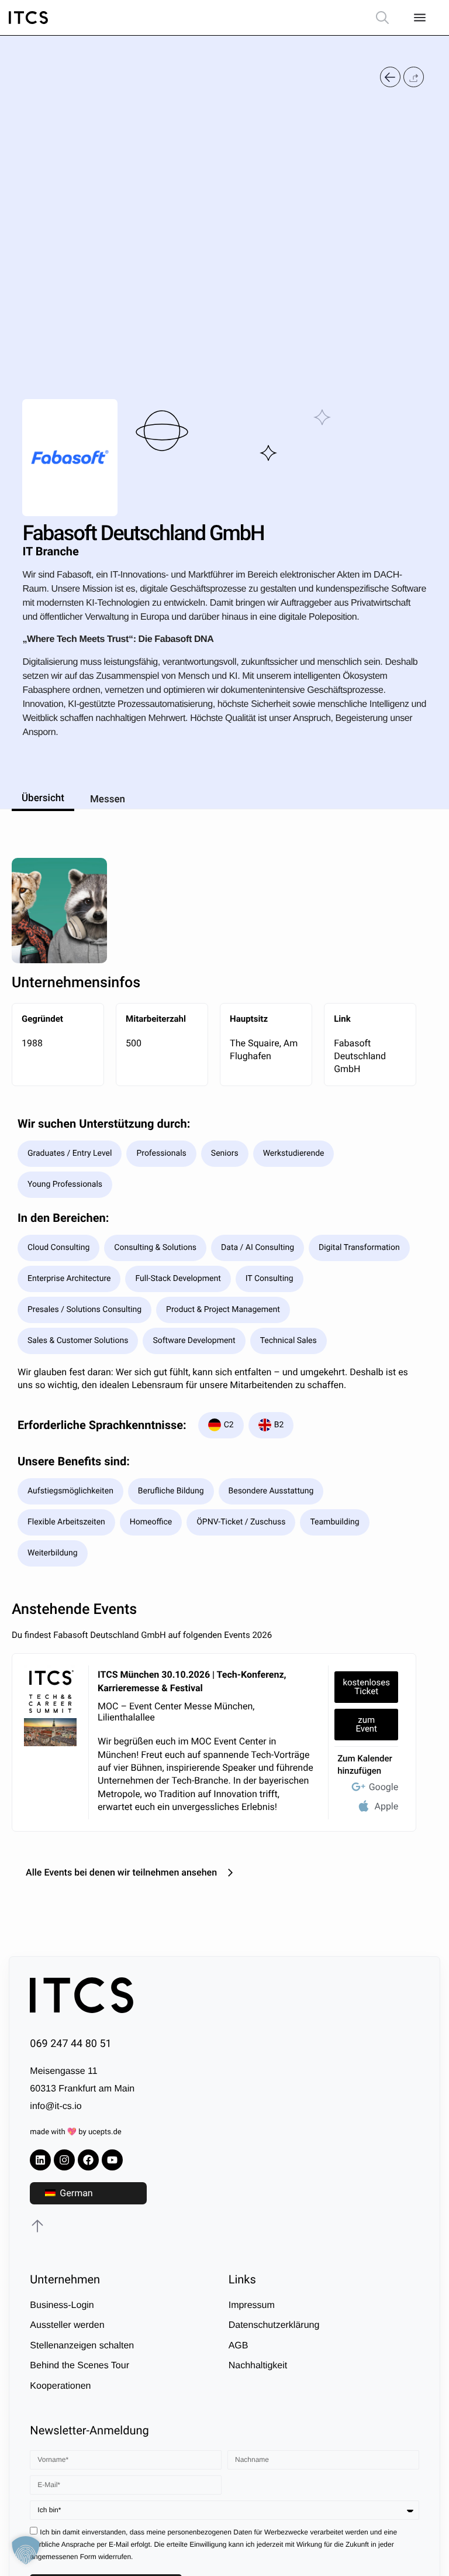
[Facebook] (88, 2160)
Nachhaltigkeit (258, 2366)
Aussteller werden (67, 2325)
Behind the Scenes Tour (80, 2366)
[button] (414, 77)
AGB (239, 2346)
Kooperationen (60, 2386)
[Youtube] (112, 2160)
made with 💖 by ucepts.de (75, 2132)
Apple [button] (386, 1806)
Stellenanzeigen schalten (82, 2346)
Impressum (252, 2305)
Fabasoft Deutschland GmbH (360, 1056)
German (75, 2193)
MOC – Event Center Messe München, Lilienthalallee (176, 1712)
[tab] (43, 796)
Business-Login (62, 2305)
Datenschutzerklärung (274, 2325)
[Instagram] (64, 2160)
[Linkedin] (40, 2160)
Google (384, 1787)
